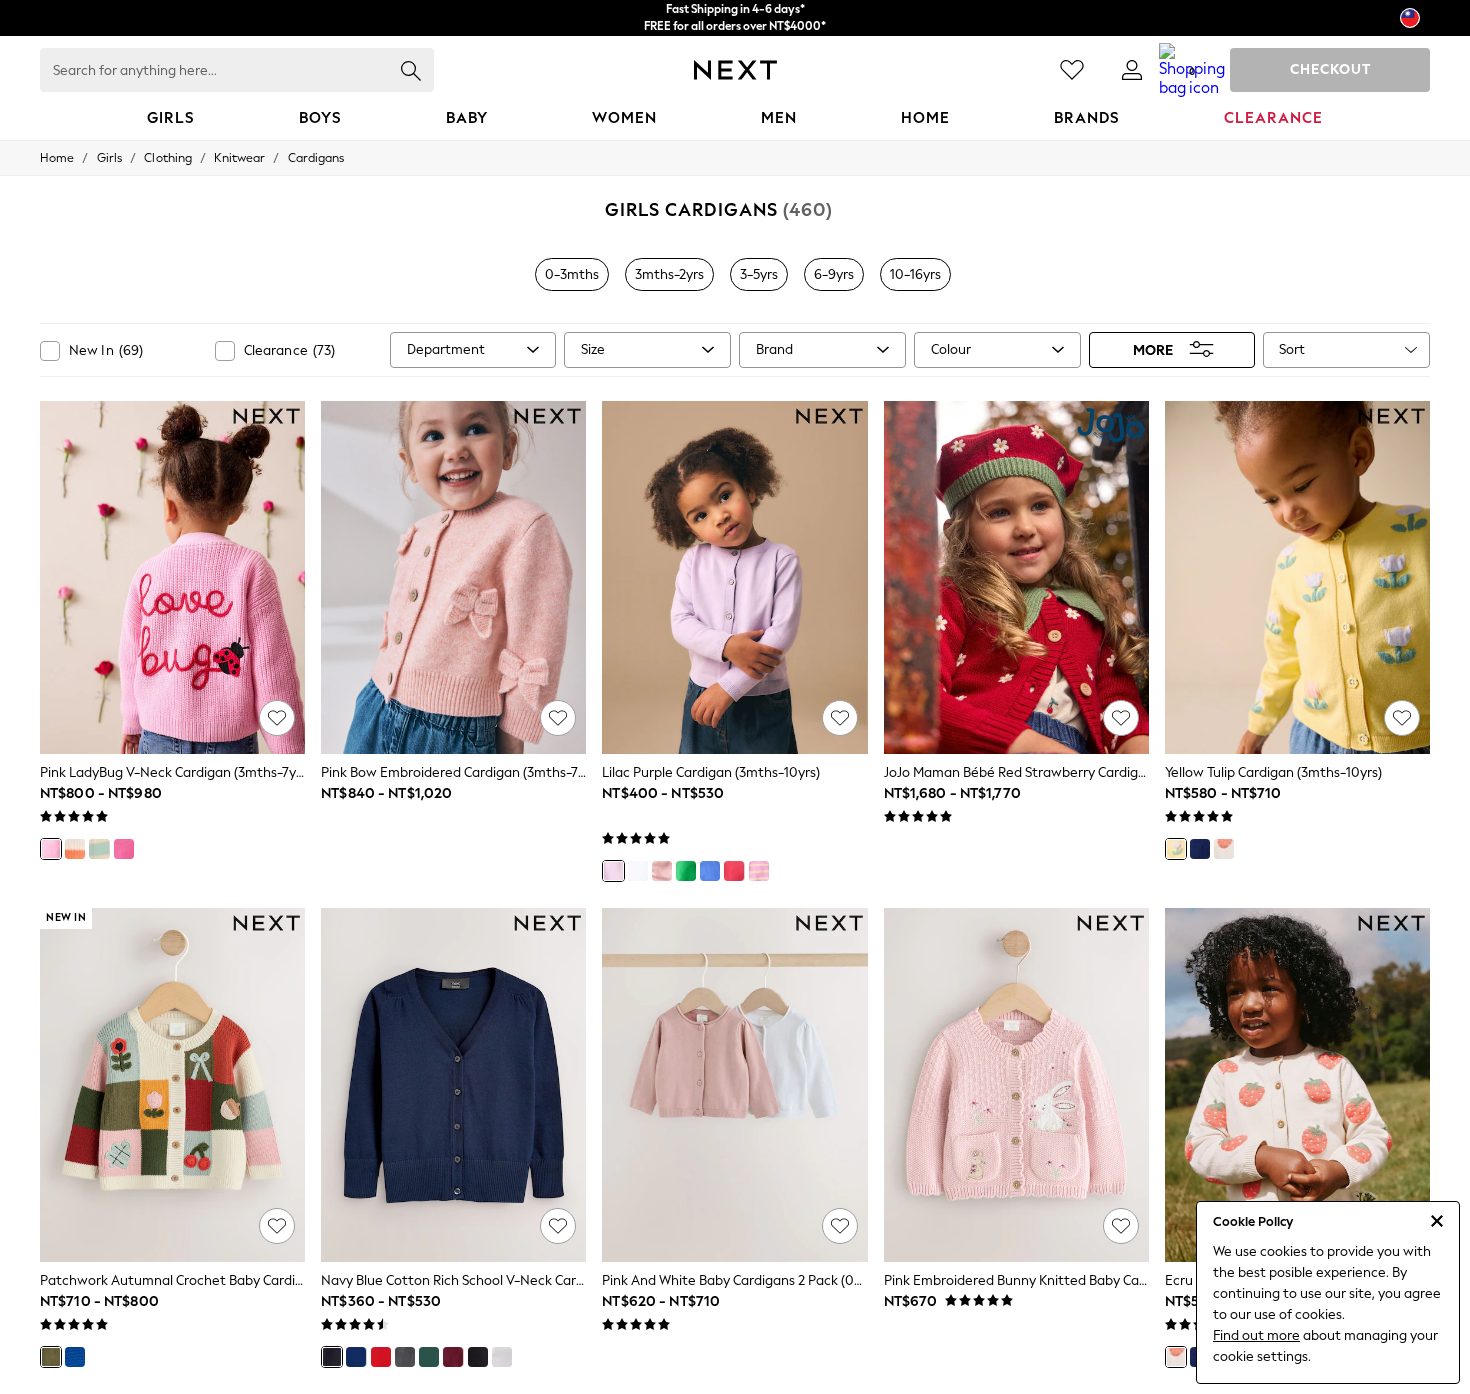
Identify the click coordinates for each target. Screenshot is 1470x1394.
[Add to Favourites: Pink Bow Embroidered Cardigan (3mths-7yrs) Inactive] (558, 718)
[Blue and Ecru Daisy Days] (99, 849)
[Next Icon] (735, 70)
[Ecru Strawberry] (1224, 849)
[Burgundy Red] (453, 1357)
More (1153, 349)
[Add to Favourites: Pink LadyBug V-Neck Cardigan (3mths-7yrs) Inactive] (277, 718)
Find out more (1256, 1335)
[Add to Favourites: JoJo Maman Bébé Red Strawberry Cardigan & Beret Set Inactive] (1121, 718)
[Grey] (405, 1357)
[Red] (381, 1357)
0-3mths (572, 274)
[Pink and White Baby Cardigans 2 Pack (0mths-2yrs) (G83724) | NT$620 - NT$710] (734, 1085)
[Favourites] (1072, 70)
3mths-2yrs (669, 274)
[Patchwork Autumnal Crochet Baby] (51, 1357)
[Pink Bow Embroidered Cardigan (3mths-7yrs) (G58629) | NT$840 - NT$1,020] (453, 578)
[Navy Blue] (332, 1357)
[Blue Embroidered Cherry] (75, 1357)
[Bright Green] (686, 871)
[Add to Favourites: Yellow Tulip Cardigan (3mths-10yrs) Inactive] (1402, 718)
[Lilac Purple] (613, 871)
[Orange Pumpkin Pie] (75, 849)
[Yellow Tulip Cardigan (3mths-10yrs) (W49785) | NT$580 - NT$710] (1297, 578)
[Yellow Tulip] (1176, 849)
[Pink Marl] (662, 871)
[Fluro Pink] (734, 871)
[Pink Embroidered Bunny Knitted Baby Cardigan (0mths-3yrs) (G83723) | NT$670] (1016, 1085)
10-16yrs (915, 274)
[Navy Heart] (1200, 849)
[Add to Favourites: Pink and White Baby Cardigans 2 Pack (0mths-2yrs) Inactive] (840, 1226)
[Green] (429, 1357)
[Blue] (356, 1357)
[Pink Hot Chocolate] (124, 849)
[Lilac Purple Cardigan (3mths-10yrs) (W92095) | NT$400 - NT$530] (734, 578)
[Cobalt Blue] (710, 871)
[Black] (478, 1357)
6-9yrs (834, 274)
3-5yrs (759, 274)
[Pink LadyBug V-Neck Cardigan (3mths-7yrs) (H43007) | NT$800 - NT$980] (172, 578)
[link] (1132, 70)
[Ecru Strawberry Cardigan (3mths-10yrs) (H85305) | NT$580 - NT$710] (1297, 1085)
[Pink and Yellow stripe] (759, 871)
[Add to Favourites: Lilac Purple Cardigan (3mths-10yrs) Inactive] (840, 718)
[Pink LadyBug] (51, 849)
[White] (638, 871)
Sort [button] (1292, 349)
